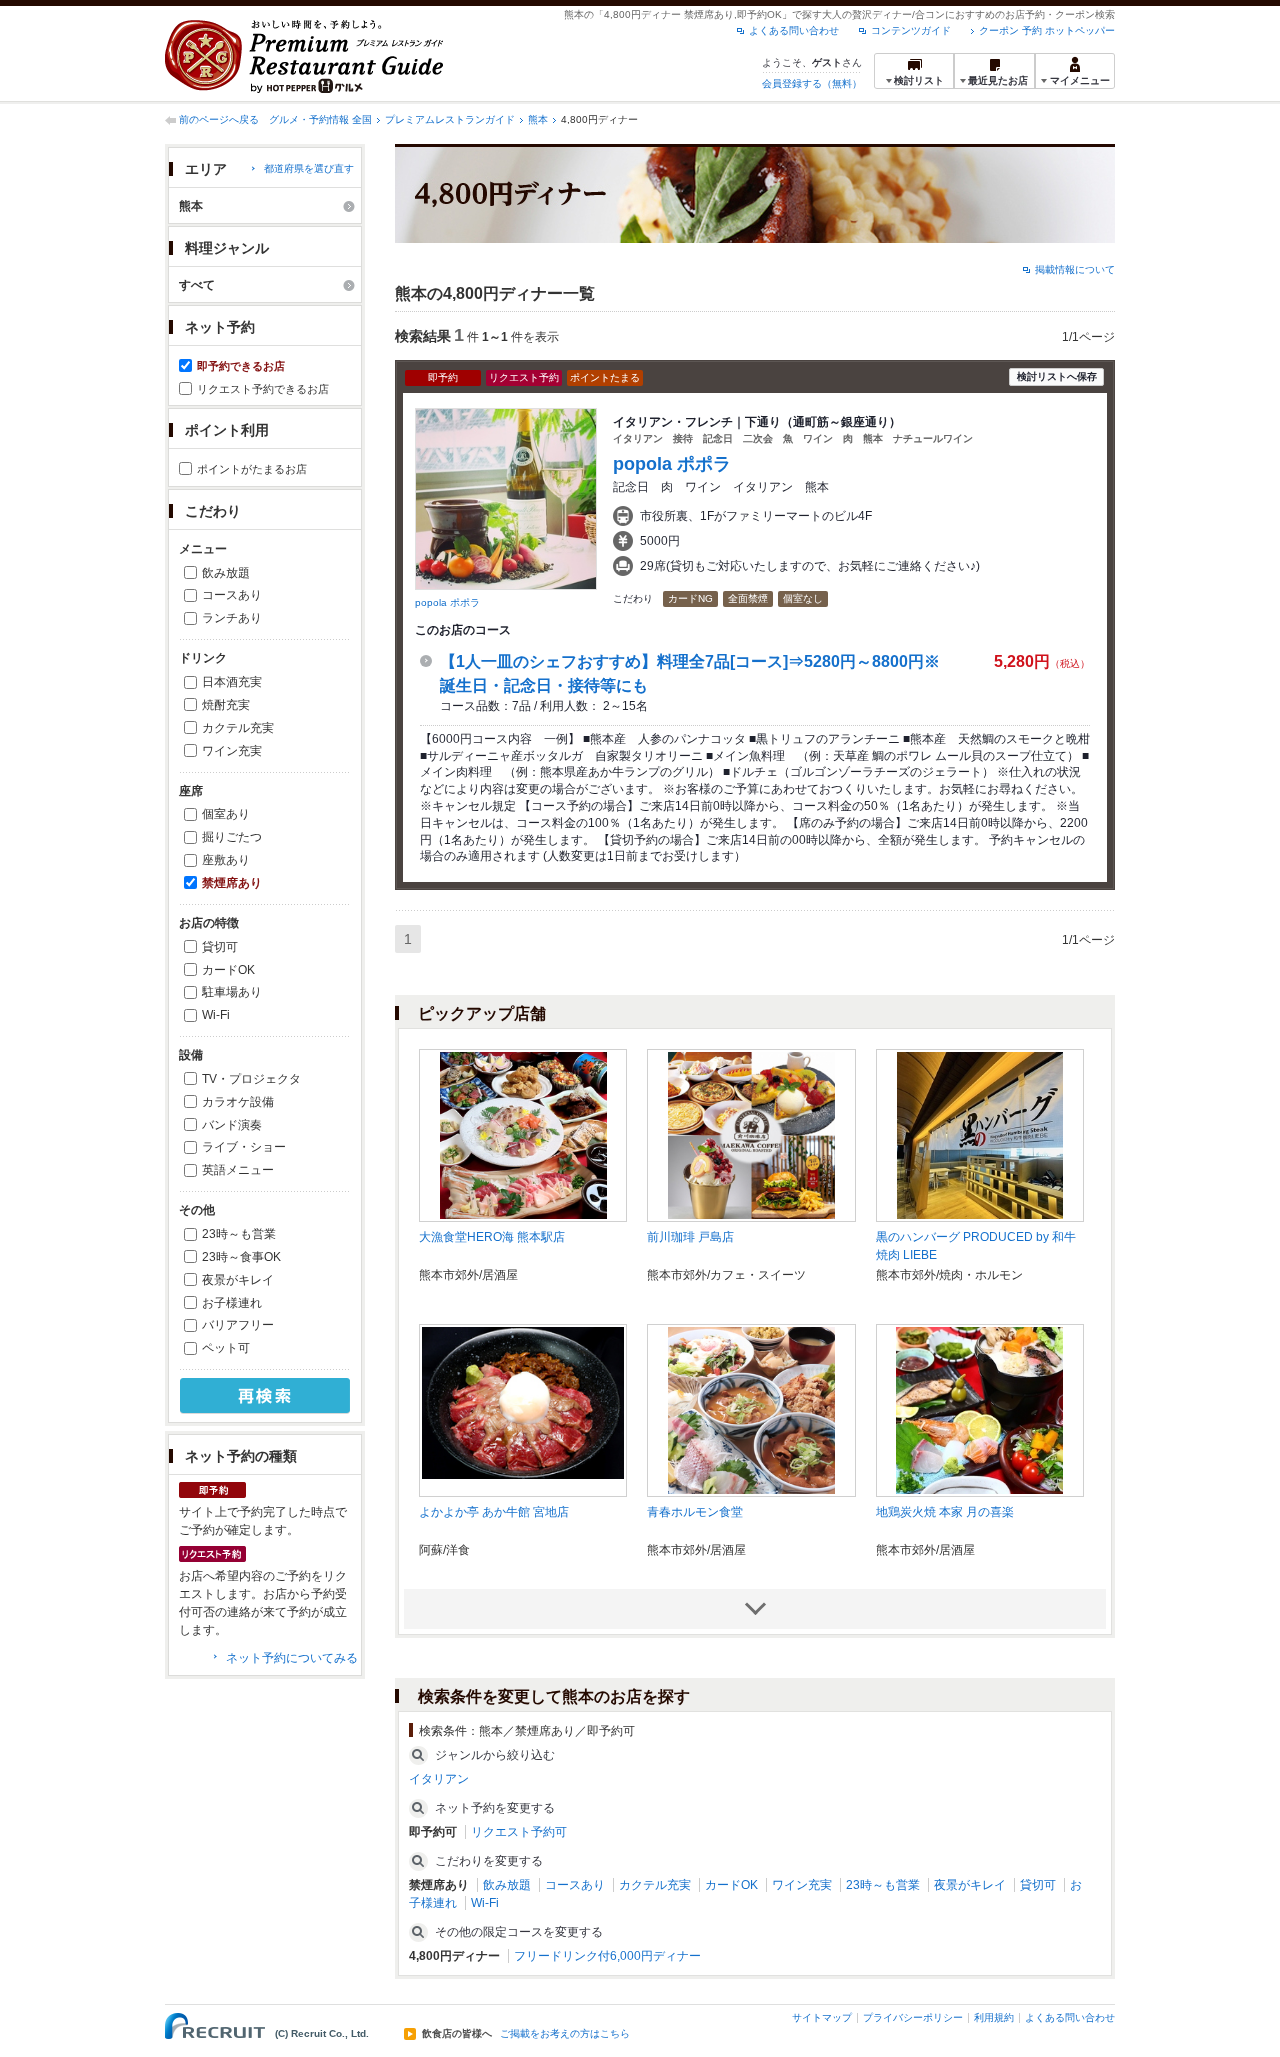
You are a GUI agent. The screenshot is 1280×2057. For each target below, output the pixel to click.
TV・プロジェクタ (251, 1079)
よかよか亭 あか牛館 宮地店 (494, 1512)
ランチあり (232, 618)
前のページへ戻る (219, 119)
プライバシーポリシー (913, 2017)
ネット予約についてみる (292, 1658)
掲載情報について (1075, 269)
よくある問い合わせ (794, 30)
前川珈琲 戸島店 (690, 1237)
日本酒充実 (232, 682)
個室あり (226, 814)
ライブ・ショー (244, 1147)
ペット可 (226, 1348)
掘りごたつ (232, 837)
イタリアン (439, 1779)
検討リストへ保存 (1057, 376)
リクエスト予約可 (519, 1832)
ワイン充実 (232, 751)
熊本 (538, 119)
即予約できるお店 (241, 366)
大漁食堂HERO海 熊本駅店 (492, 1237)
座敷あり (226, 860)
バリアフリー (238, 1325)
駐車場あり (232, 992)
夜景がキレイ (238, 1280)
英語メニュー (238, 1170)
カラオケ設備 (238, 1102)
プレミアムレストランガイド (450, 119)
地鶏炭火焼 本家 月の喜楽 (945, 1512)
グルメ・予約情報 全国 (320, 119)
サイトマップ (822, 2017)
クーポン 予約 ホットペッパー (1047, 30)
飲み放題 (226, 573)
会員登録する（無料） (812, 83)
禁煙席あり (232, 883)
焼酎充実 (226, 705)
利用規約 (994, 2017)
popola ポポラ (447, 602)
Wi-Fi (216, 1015)
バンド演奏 (232, 1125)
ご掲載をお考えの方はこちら (565, 2034)
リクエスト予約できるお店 (263, 389)
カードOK (228, 970)
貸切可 (220, 947)
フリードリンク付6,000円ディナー (607, 1956)
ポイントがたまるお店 (252, 469)
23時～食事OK (241, 1257)
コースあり (232, 595)
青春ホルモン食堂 (695, 1512)
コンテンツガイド (911, 30)
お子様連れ (232, 1303)
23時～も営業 (239, 1234)
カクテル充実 (238, 728)
